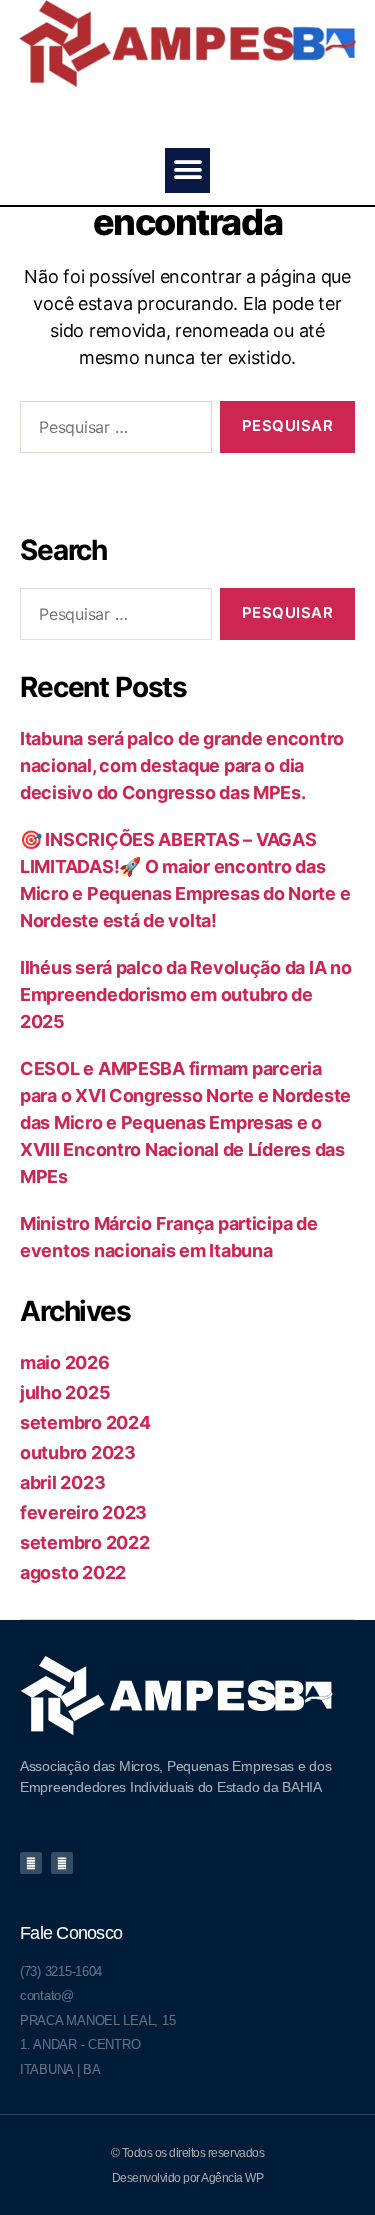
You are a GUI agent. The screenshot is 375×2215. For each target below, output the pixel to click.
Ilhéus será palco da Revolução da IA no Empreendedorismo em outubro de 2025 (185, 994)
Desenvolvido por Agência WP (188, 2178)
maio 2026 (65, 1362)
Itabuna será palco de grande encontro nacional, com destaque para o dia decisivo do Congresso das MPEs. (182, 765)
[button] (187, 170)
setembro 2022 (85, 1542)
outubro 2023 (78, 1452)
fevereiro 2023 (83, 1512)
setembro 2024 (85, 1422)
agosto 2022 (73, 1572)
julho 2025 (65, 1392)
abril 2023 (62, 1482)
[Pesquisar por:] (112, 431)
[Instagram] (62, 1863)
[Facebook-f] (31, 1863)
